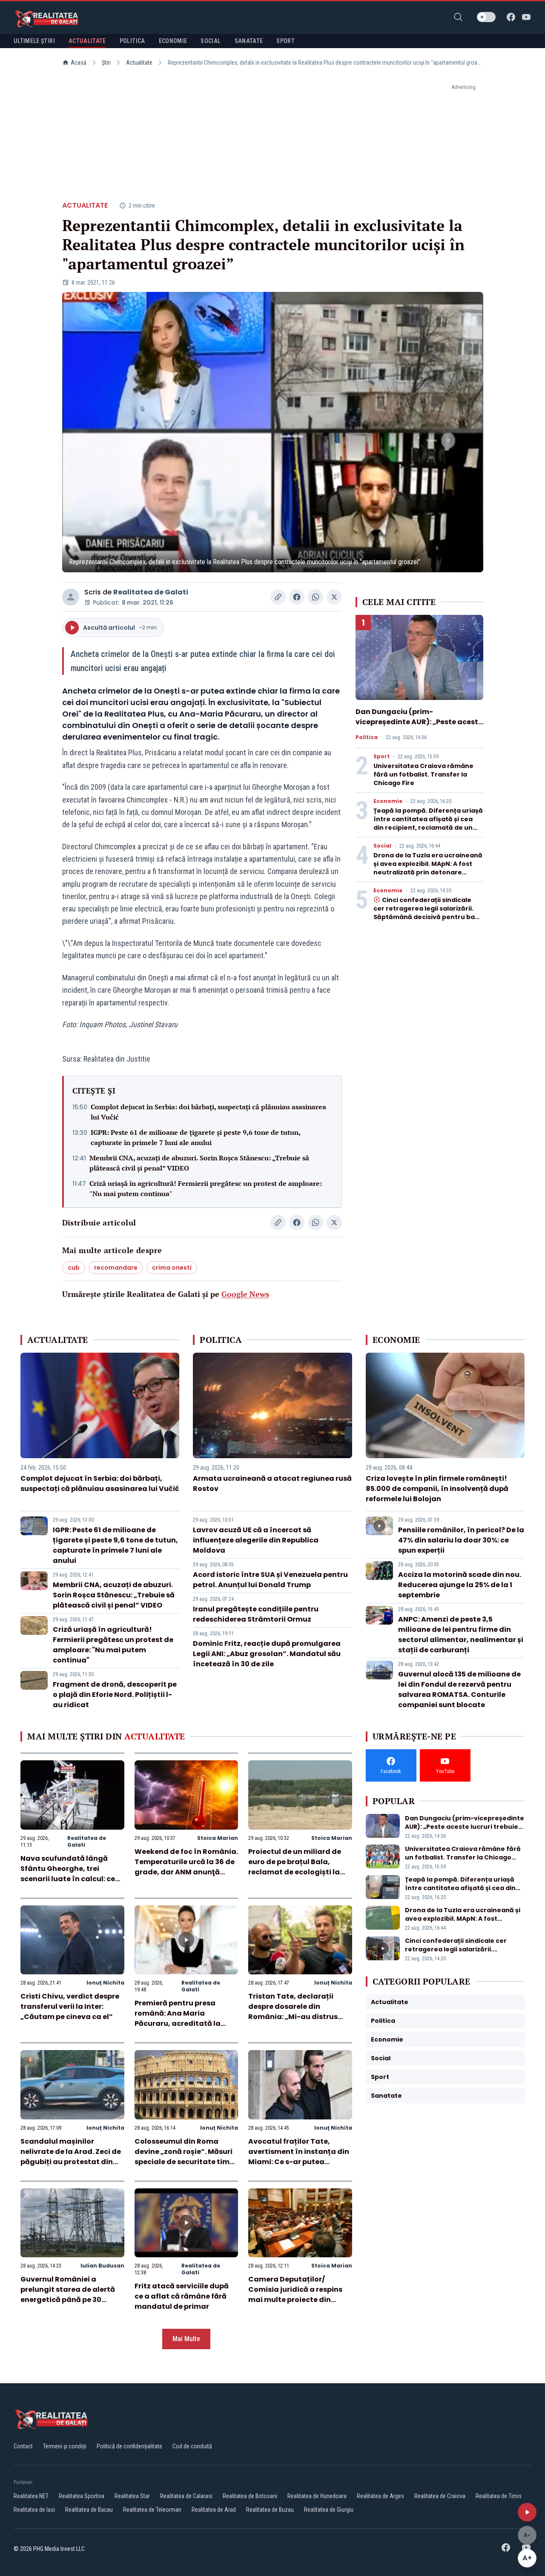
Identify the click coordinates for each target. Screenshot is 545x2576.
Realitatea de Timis (499, 2496)
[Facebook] (511, 17)
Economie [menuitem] (173, 41)
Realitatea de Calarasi (186, 2496)
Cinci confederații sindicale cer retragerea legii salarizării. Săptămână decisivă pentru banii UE (428, 913)
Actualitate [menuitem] (87, 41)
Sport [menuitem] (285, 41)
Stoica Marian (218, 1838)
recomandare (116, 1268)
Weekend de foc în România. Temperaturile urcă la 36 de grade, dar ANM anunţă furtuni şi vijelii (186, 1867)
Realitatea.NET (31, 2496)
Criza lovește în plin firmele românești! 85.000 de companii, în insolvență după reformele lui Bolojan (437, 1489)
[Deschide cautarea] (458, 17)
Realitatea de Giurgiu (329, 2510)
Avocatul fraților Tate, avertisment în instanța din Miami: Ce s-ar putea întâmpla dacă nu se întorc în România (299, 2162)
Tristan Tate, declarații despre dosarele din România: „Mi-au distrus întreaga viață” (293, 2012)
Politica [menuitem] (132, 41)
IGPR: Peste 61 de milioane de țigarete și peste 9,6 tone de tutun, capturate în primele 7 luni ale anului (195, 1137)
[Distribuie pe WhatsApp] (316, 597)
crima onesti (172, 1268)
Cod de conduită (192, 2446)
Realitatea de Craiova (440, 2496)
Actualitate (139, 63)
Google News (245, 1294)
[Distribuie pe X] (334, 597)
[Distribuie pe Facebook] (297, 597)
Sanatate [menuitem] (249, 41)
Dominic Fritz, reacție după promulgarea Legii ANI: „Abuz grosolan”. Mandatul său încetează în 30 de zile (267, 1654)
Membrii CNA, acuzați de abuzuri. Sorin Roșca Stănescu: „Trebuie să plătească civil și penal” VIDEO (199, 1163)
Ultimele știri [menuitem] (34, 41)
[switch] (486, 17)
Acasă (79, 63)
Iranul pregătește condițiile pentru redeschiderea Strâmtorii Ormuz (256, 1614)
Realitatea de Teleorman (152, 2510)
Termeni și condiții (65, 2446)
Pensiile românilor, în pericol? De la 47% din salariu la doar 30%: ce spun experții (461, 1540)
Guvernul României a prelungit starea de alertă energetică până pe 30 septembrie (68, 2295)
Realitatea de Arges (380, 2496)
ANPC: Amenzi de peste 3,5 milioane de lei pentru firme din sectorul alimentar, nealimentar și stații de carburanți (461, 1635)
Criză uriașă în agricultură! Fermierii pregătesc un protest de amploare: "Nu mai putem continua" (206, 1188)
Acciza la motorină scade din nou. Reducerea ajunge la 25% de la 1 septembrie (460, 1585)
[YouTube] (526, 17)
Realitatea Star (132, 2496)
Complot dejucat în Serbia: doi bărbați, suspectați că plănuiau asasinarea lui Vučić (208, 1112)
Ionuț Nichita (105, 1983)
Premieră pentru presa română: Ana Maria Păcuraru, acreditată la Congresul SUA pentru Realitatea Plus (178, 2023)
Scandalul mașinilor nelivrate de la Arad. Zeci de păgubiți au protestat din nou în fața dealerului (71, 2157)
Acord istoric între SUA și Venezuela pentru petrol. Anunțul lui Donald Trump (270, 1580)
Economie (388, 801)
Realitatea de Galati (151, 592)
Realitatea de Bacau (89, 2510)
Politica (367, 737)
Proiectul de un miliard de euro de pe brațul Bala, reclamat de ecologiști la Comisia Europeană (295, 1867)
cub (74, 1268)
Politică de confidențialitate (129, 2446)
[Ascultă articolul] (527, 2512)
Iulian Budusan (102, 2266)
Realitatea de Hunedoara (317, 2496)
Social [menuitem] (211, 41)
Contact (23, 2446)
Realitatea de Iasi (34, 2510)
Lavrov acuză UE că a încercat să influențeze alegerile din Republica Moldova (256, 1540)
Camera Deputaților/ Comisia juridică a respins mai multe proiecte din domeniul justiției (295, 2295)
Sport (381, 757)
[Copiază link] (278, 597)
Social (382, 846)
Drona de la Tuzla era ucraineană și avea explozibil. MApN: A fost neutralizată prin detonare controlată (428, 868)
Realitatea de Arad (214, 2510)
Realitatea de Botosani (250, 2496)
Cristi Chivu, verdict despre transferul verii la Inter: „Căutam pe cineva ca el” (70, 2006)
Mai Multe (186, 2339)
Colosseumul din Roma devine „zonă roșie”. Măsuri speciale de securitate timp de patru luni (184, 2157)
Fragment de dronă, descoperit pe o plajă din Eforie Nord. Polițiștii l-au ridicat (115, 1695)
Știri (106, 63)
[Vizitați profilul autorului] (71, 597)
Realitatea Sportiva (82, 2496)
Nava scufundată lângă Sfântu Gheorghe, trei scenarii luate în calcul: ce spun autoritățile (68, 1874)
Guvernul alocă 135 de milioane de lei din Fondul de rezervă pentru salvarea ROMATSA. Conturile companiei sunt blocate (459, 1689)
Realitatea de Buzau (270, 2510)
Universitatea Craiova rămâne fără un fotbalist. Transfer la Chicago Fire (423, 774)
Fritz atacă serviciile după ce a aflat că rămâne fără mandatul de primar (182, 2296)
